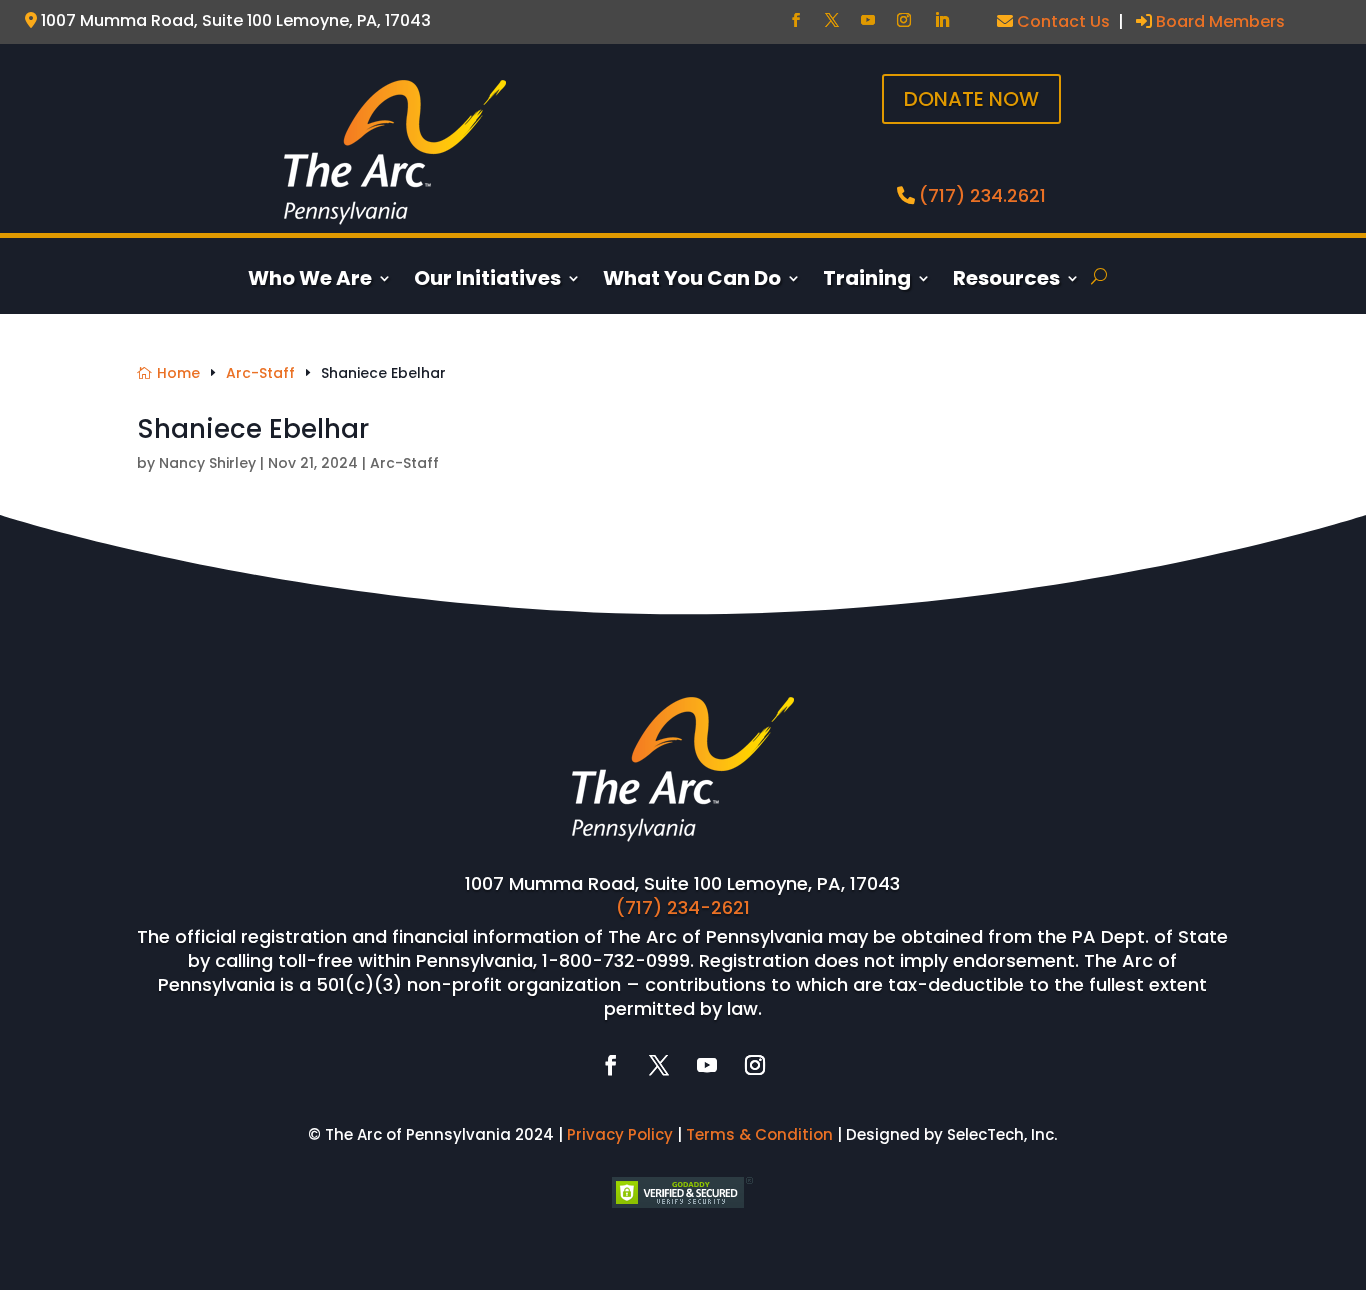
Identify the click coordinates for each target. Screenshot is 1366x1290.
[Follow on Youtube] (868, 20)
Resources (1006, 281)
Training (867, 281)
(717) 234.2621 (982, 195)
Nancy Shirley (207, 463)
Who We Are (310, 281)
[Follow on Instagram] (904, 20)
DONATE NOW (971, 99)
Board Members (1218, 21)
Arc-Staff (404, 463)
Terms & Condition (759, 1134)
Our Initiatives (487, 281)
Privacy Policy (620, 1134)
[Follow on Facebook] (796, 20)
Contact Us (1061, 21)
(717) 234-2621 (683, 907)
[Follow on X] (832, 20)
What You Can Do (692, 281)
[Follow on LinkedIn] (942, 20)
